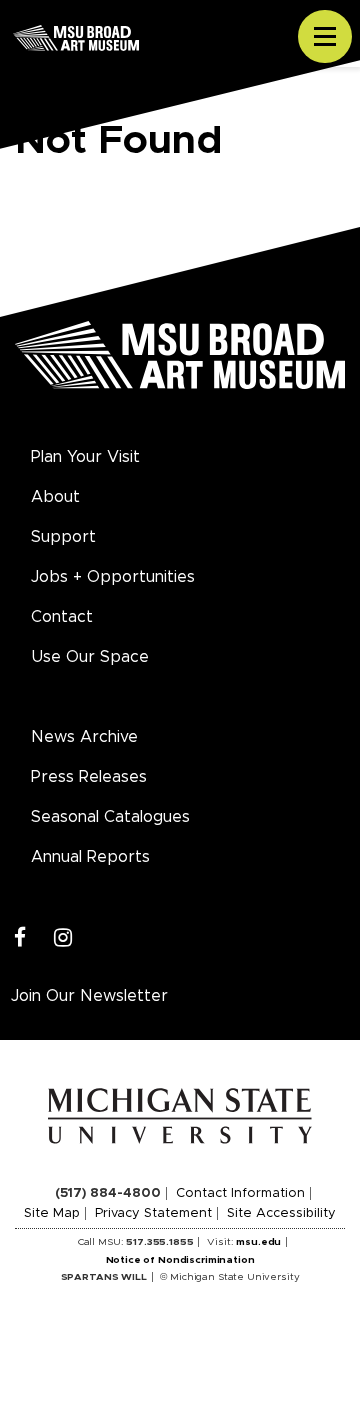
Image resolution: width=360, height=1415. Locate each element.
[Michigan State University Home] (180, 1115)
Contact (62, 617)
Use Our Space (90, 657)
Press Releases (89, 777)
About (55, 497)
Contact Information (240, 1193)
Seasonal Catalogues (110, 817)
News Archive (84, 737)
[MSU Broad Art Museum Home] (180, 366)
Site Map (52, 1213)
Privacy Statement (153, 1213)
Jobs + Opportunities (113, 577)
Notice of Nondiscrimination (180, 1260)
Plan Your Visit (85, 457)
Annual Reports (90, 857)
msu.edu (258, 1242)
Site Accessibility (281, 1213)
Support (63, 537)
